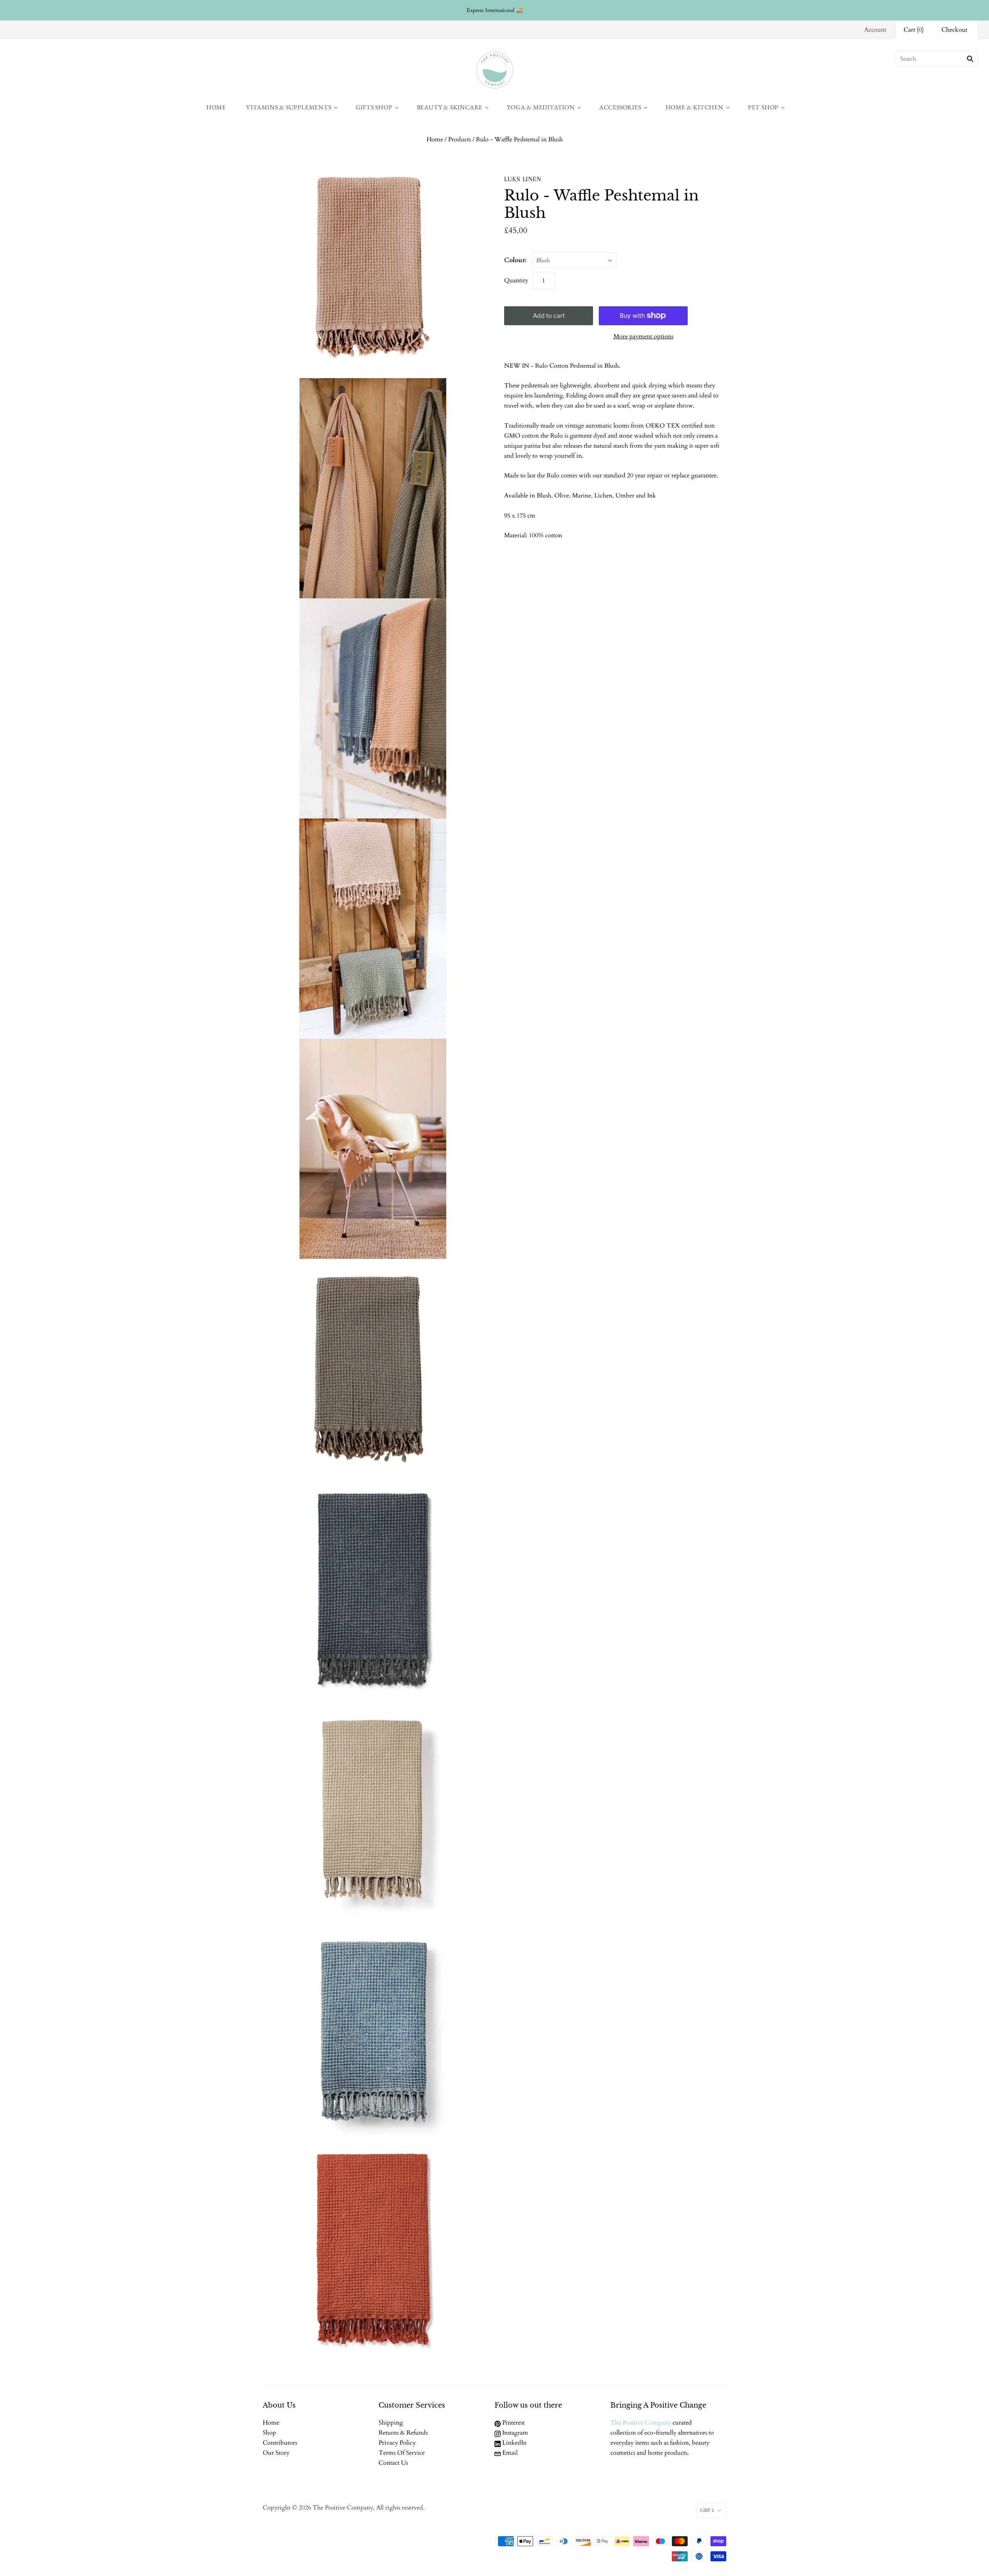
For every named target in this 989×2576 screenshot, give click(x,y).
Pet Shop (763, 107)
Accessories (620, 107)
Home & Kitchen (695, 107)
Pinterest (513, 2423)
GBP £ (707, 2510)
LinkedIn (514, 2443)
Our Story (276, 2453)
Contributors (280, 2443)
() (914, 30)
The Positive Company (641, 2423)
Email (509, 2453)
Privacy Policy (397, 2443)
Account (875, 30)
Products (460, 139)
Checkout (954, 30)
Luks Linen (523, 179)
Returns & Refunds (403, 2433)
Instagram (514, 2433)
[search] (937, 59)
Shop (269, 2433)
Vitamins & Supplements (289, 107)
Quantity (516, 280)
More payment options (643, 336)
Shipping (391, 2423)
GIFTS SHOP (374, 107)
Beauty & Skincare (450, 107)
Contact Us (393, 2463)
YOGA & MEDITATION (541, 107)
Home (216, 107)
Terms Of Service (402, 2453)
